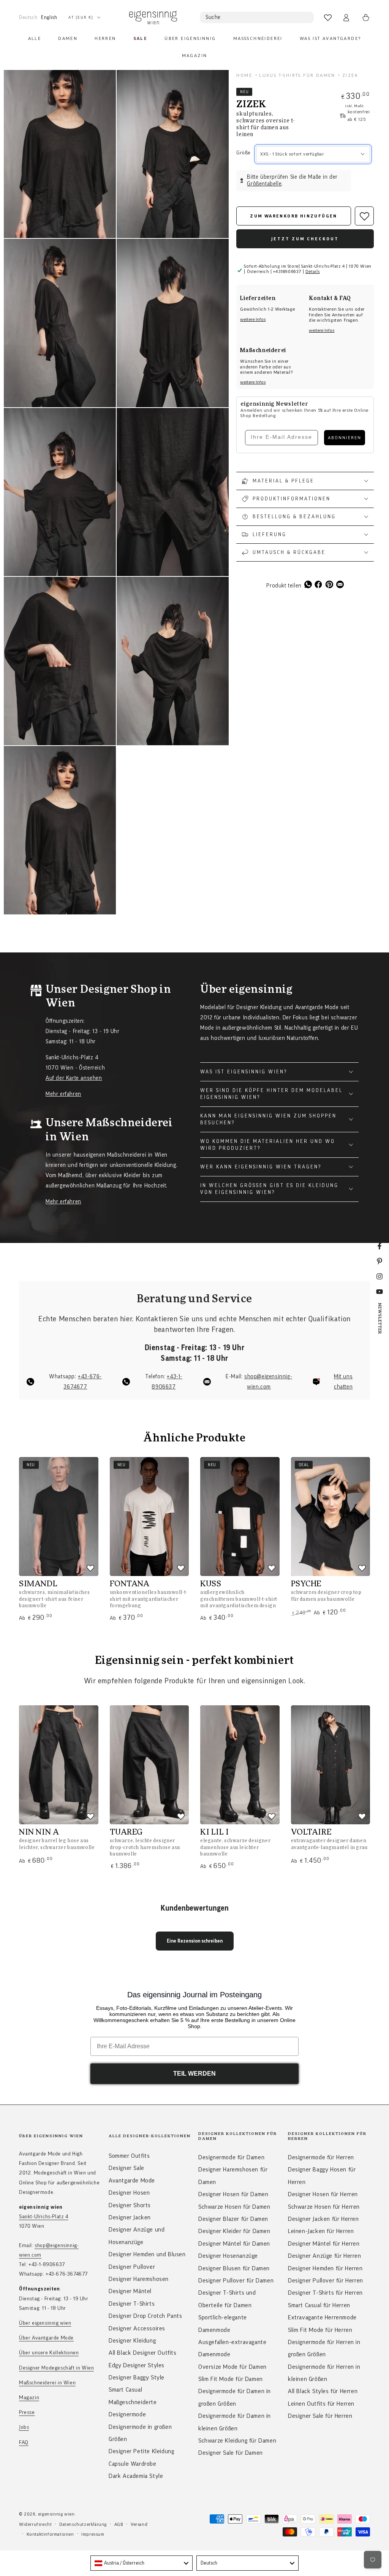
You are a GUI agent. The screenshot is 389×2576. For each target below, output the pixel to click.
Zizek (350, 75)
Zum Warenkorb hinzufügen (294, 216)
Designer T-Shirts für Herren (325, 2293)
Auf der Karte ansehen (74, 1078)
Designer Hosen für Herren (323, 2194)
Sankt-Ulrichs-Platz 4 (44, 2217)
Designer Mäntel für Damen (234, 2244)
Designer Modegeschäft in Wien (56, 2368)
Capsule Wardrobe (133, 2464)
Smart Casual (125, 2390)
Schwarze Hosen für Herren (324, 2207)
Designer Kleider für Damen (234, 2231)
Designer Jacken (130, 2217)
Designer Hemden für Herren (325, 2268)
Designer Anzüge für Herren (325, 2256)
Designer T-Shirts (132, 2304)
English (49, 17)
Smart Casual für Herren (319, 2305)
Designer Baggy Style (137, 2378)
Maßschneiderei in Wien (47, 2383)
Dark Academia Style (136, 2476)
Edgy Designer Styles (137, 2365)
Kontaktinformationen (50, 2534)
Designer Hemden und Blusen (147, 2254)
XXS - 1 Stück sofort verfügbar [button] (292, 154)
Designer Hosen (129, 2193)
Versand (139, 2524)
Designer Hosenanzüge (228, 2256)
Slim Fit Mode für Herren (320, 2330)
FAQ (24, 2443)
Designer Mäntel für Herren (324, 2244)
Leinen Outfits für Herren (321, 2404)
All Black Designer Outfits (143, 2353)
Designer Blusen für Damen (234, 2268)
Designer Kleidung (132, 2341)
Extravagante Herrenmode (322, 2317)
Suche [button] (213, 17)
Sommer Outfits (129, 2156)
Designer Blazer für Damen (233, 2219)
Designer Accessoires (137, 2328)
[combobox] (142, 2563)
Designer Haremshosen (139, 2279)
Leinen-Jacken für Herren (321, 2231)
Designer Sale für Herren (320, 2416)
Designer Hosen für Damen (233, 2194)
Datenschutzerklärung (83, 2524)
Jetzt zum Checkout (305, 239)
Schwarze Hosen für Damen (234, 2207)
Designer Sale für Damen (231, 2453)
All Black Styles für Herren (323, 2391)
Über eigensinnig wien (45, 2323)
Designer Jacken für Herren (323, 2219)
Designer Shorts (130, 2205)
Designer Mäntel (130, 2291)
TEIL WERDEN (194, 2074)
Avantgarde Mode (132, 2181)
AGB (119, 2524)
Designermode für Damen (231, 2157)
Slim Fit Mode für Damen (231, 2379)
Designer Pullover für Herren (326, 2281)
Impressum (93, 2534)
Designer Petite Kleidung (141, 2451)
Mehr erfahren (63, 1094)
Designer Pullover (132, 2267)
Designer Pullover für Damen (236, 2281)
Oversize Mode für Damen (232, 2367)
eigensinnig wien (56, 2514)
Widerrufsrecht (35, 2524)
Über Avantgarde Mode (46, 2338)
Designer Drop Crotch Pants (145, 2316)
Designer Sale (127, 2168)
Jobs (24, 2427)
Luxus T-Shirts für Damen (297, 75)
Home (244, 75)
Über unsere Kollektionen (49, 2353)
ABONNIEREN (345, 438)
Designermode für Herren (321, 2157)
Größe (243, 153)
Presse (27, 2413)
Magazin (29, 2398)
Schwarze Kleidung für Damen (237, 2441)
